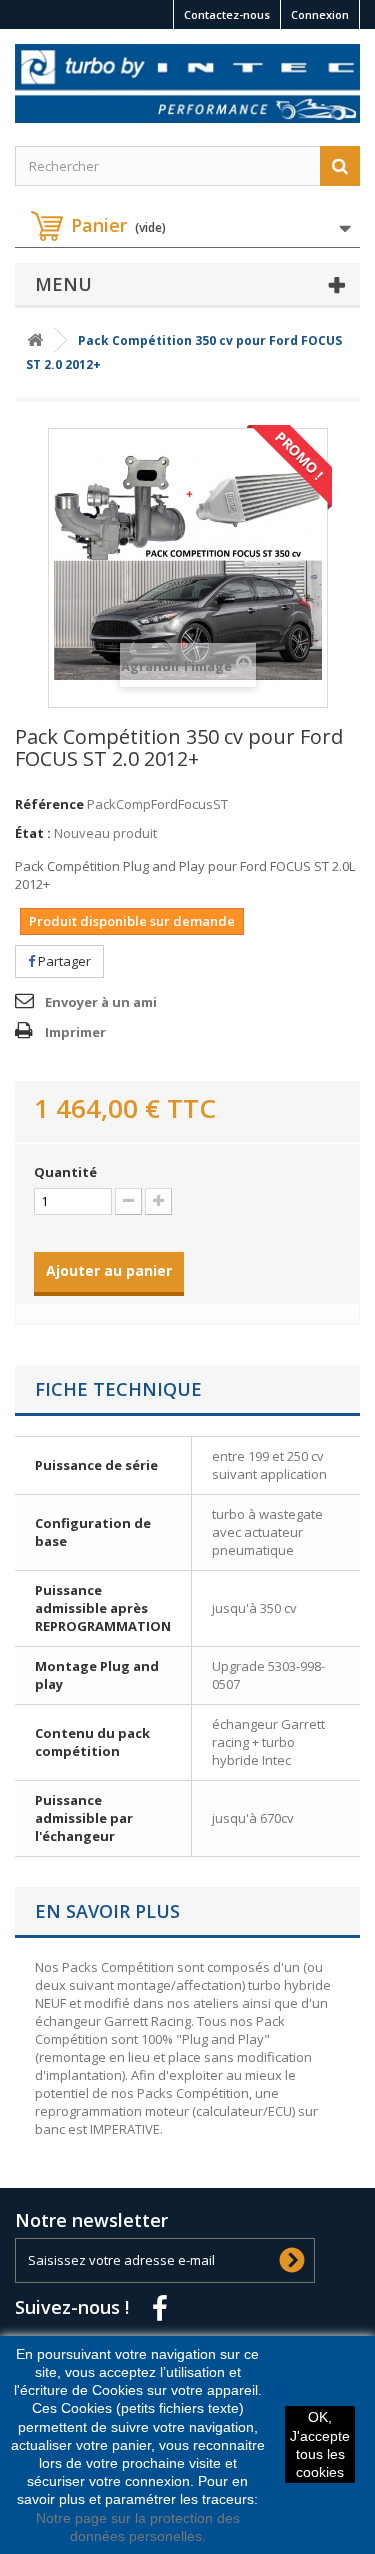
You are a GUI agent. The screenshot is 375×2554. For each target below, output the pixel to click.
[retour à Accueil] (35, 340)
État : (33, 833)
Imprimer (75, 1032)
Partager (63, 961)
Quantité (65, 1172)
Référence (49, 804)
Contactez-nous (227, 14)
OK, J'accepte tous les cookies (320, 2444)
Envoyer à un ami (101, 1002)
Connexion (320, 14)
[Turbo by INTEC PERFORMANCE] (187, 83)
